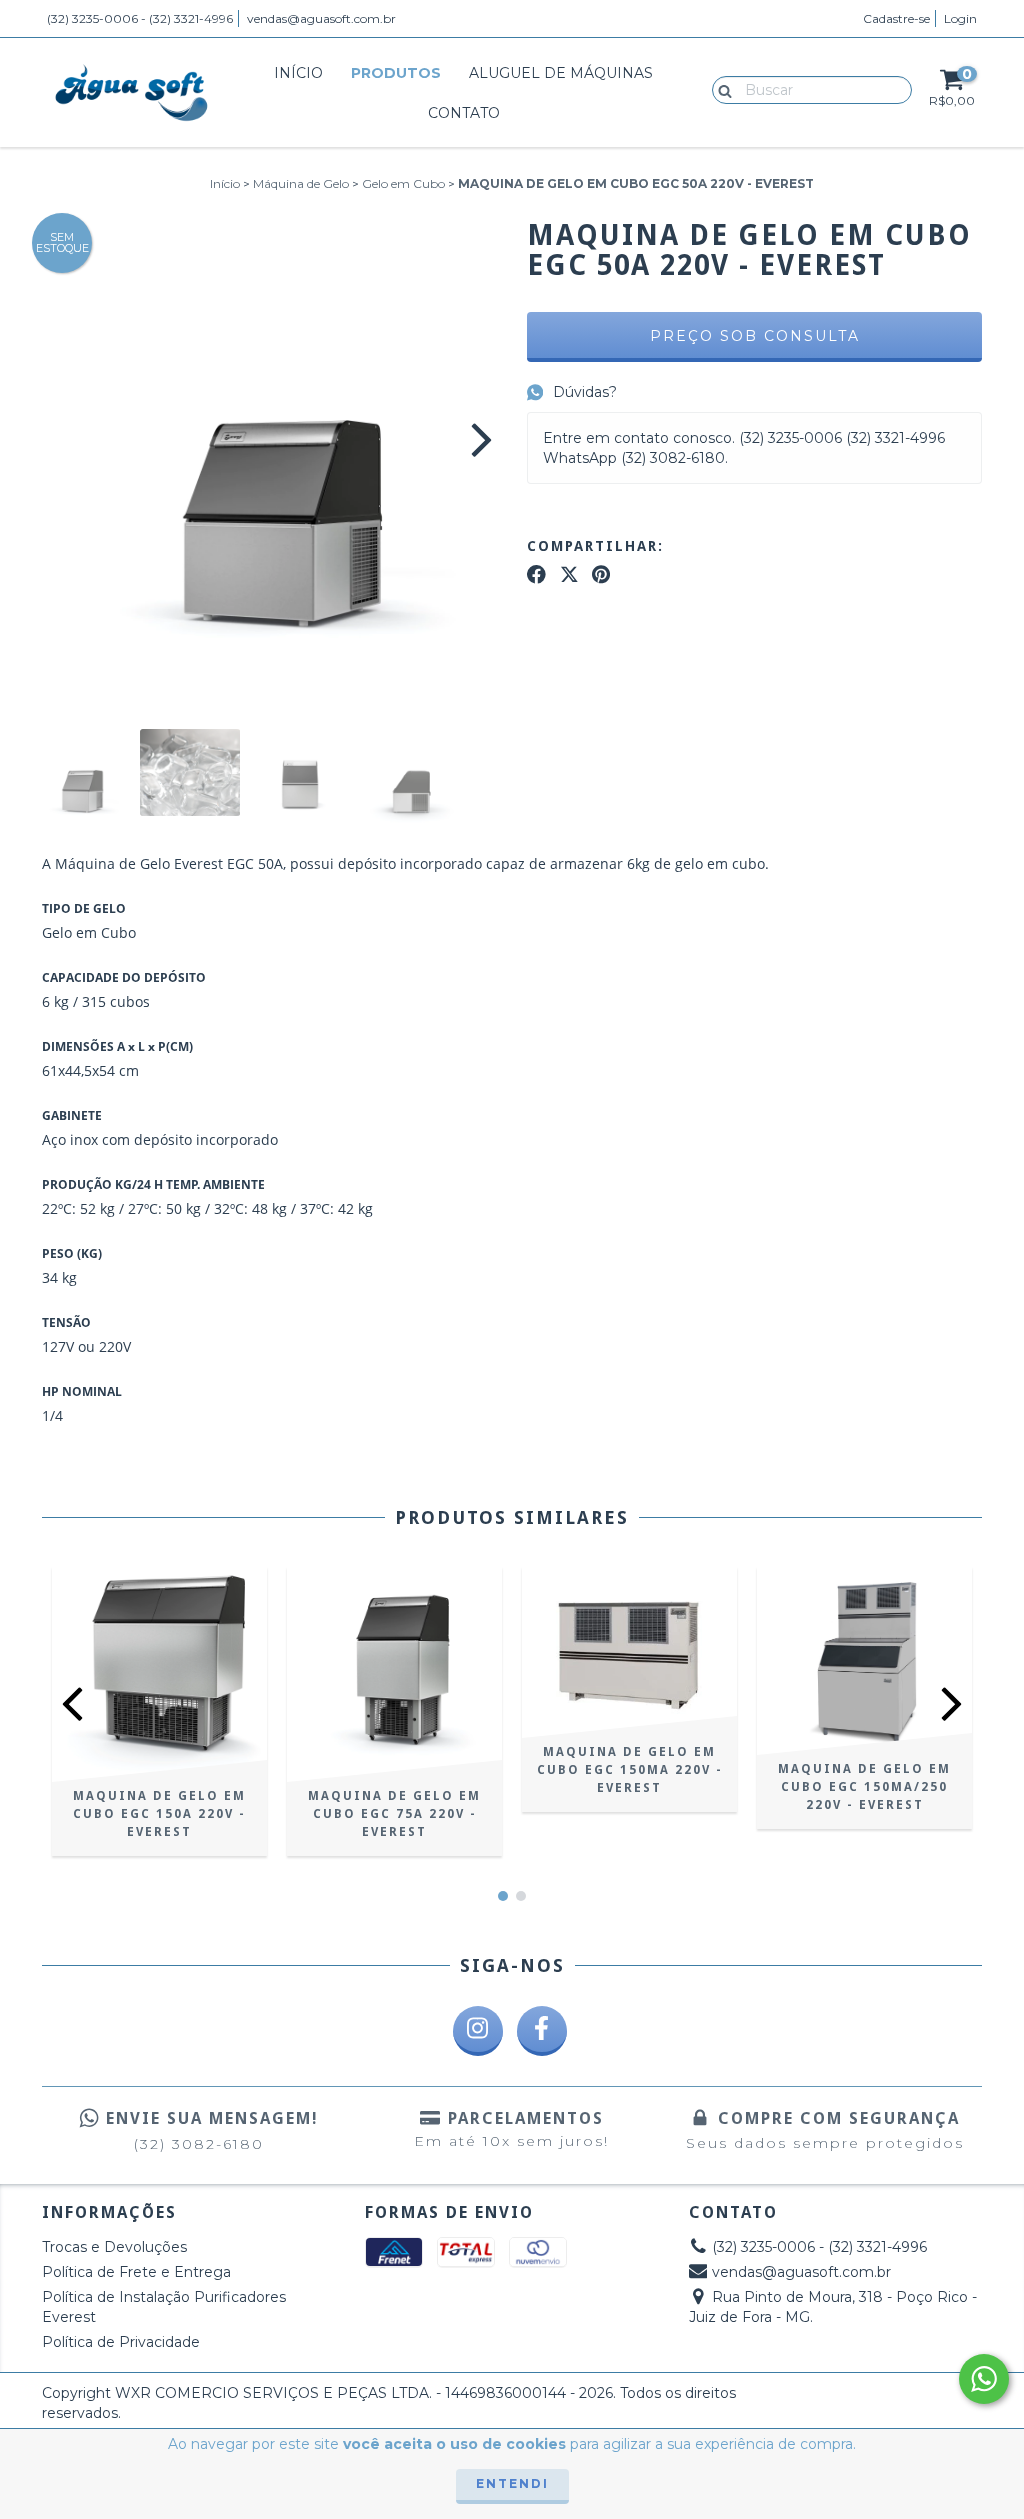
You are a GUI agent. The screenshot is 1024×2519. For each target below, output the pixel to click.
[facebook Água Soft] (542, 2031)
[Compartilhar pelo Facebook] (536, 575)
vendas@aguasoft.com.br (321, 18)
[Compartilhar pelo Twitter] (569, 575)
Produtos (396, 73)
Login (960, 18)
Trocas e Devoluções (114, 2247)
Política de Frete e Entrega (136, 2272)
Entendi (512, 2483)
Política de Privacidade (121, 2342)
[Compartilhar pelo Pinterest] (601, 575)
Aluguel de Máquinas (561, 73)
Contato (464, 113)
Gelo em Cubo (403, 183)
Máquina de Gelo (301, 183)
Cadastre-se (896, 18)
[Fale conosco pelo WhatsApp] (984, 2379)
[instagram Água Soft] (478, 2031)
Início (298, 73)
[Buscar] (720, 89)
